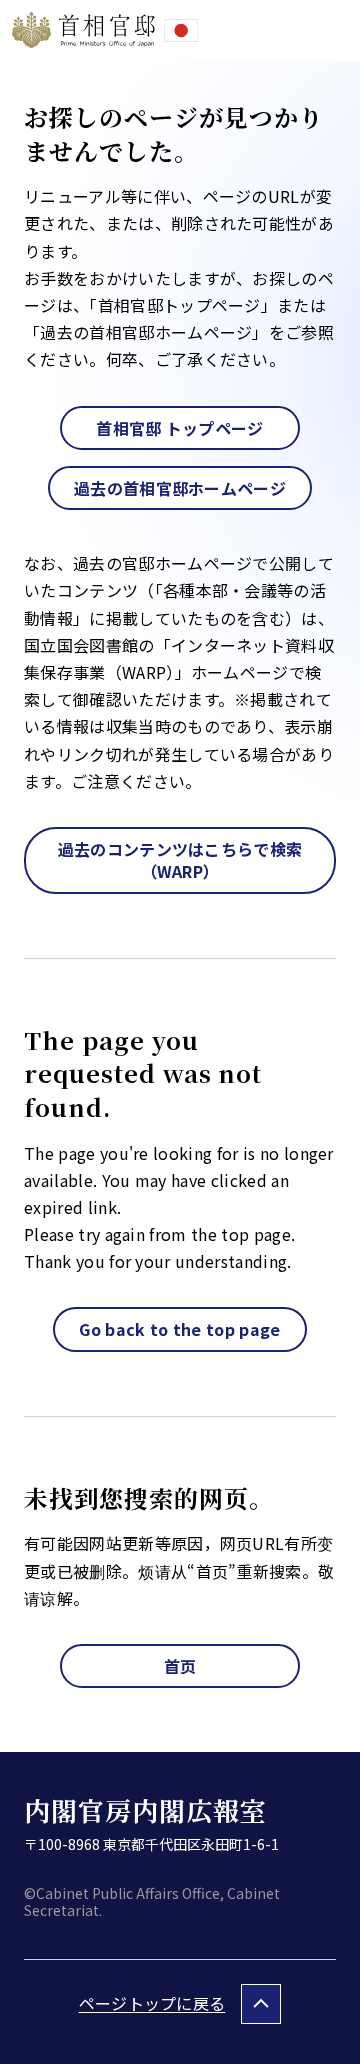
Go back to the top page (179, 1329)
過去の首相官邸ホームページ (180, 488)
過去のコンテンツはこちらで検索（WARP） (180, 860)
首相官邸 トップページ (180, 428)
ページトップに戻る (152, 2003)
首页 (180, 1666)
